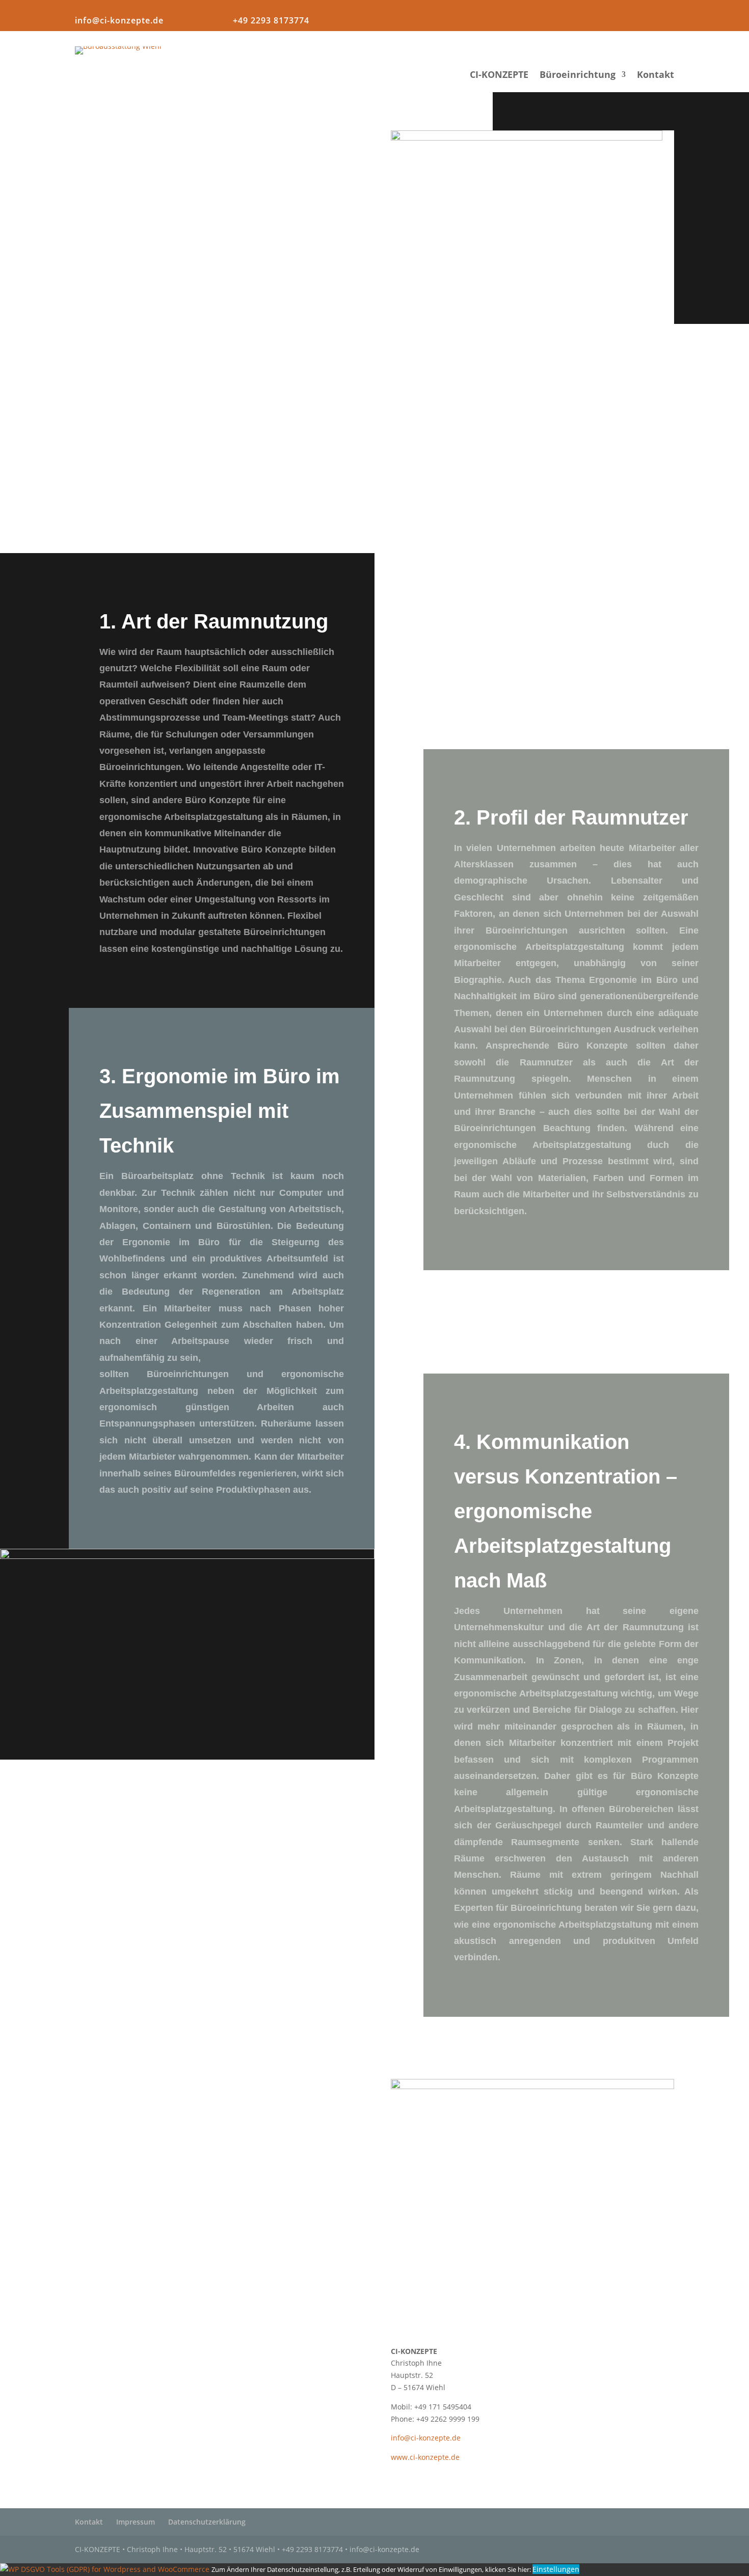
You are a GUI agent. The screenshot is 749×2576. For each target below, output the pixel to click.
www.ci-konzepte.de (425, 2457)
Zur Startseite (217, 2299)
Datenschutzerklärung (207, 2522)
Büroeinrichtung (578, 76)
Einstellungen (556, 2569)
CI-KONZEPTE (499, 76)
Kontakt (656, 76)
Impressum (136, 2522)
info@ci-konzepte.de (119, 20)
